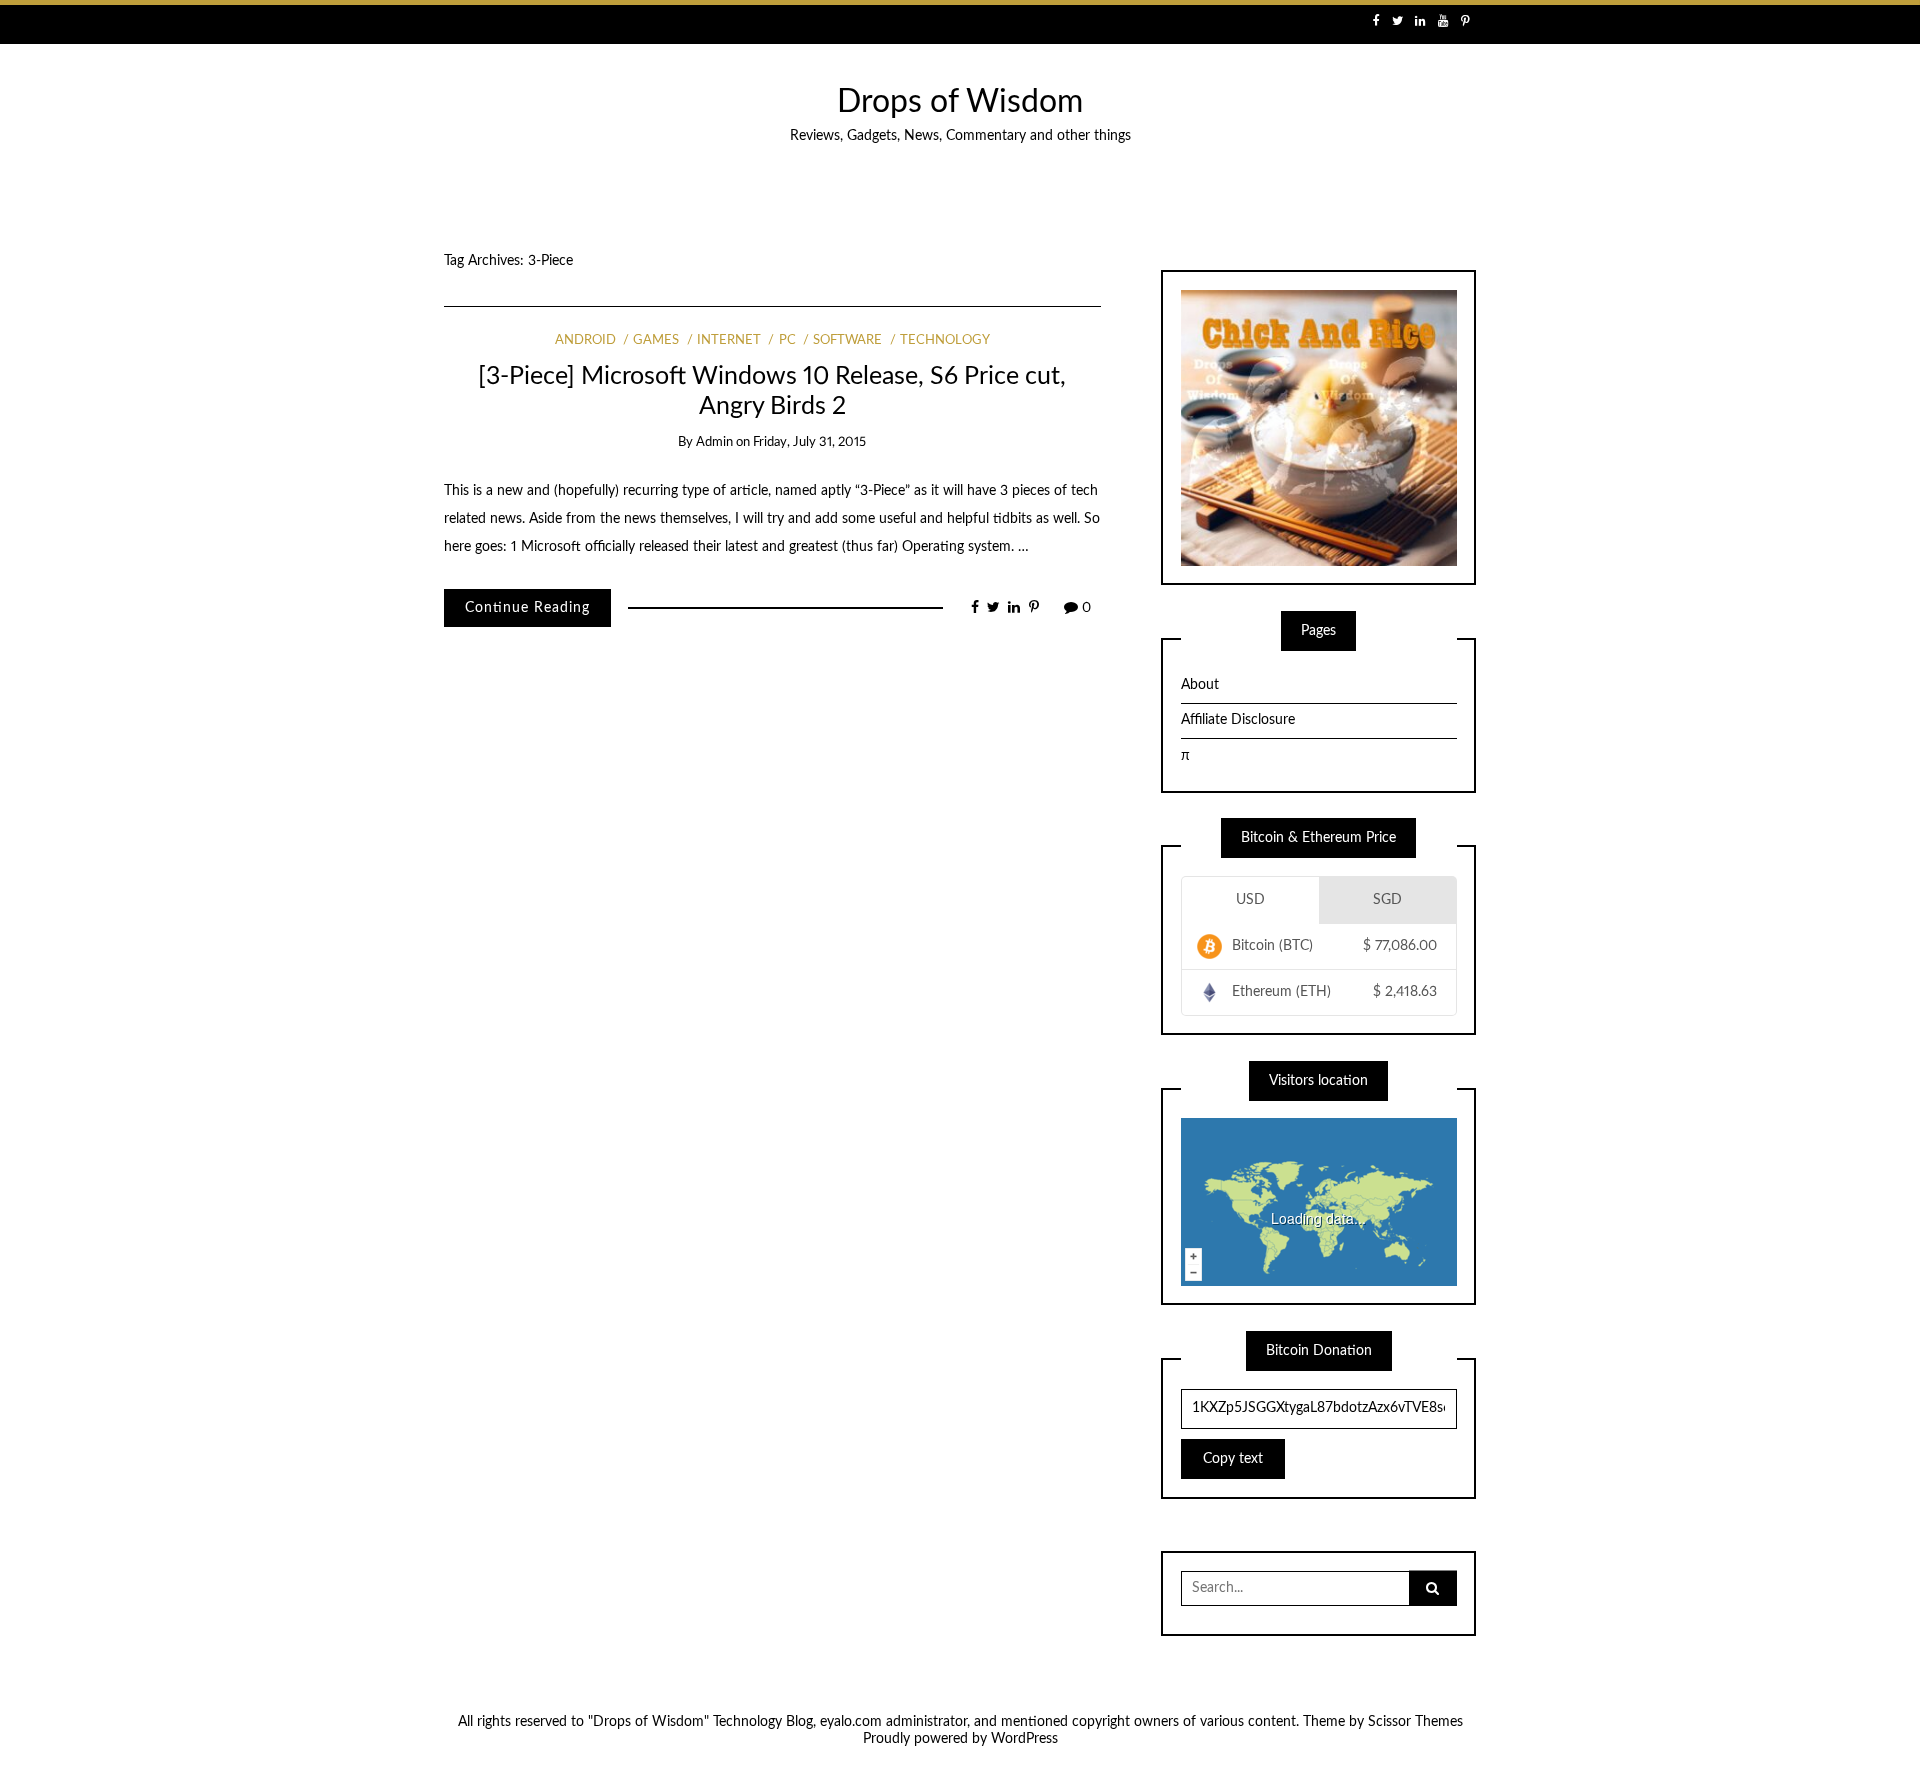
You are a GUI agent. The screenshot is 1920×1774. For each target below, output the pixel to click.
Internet (729, 340)
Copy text (1233, 1459)
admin (714, 442)
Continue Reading (527, 608)
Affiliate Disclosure (1238, 720)
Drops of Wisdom (960, 102)
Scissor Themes (1415, 1722)
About (1200, 685)
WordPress (1024, 1739)
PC (787, 340)
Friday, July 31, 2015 (809, 442)
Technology (945, 340)
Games (656, 340)
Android (585, 340)
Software (847, 340)
